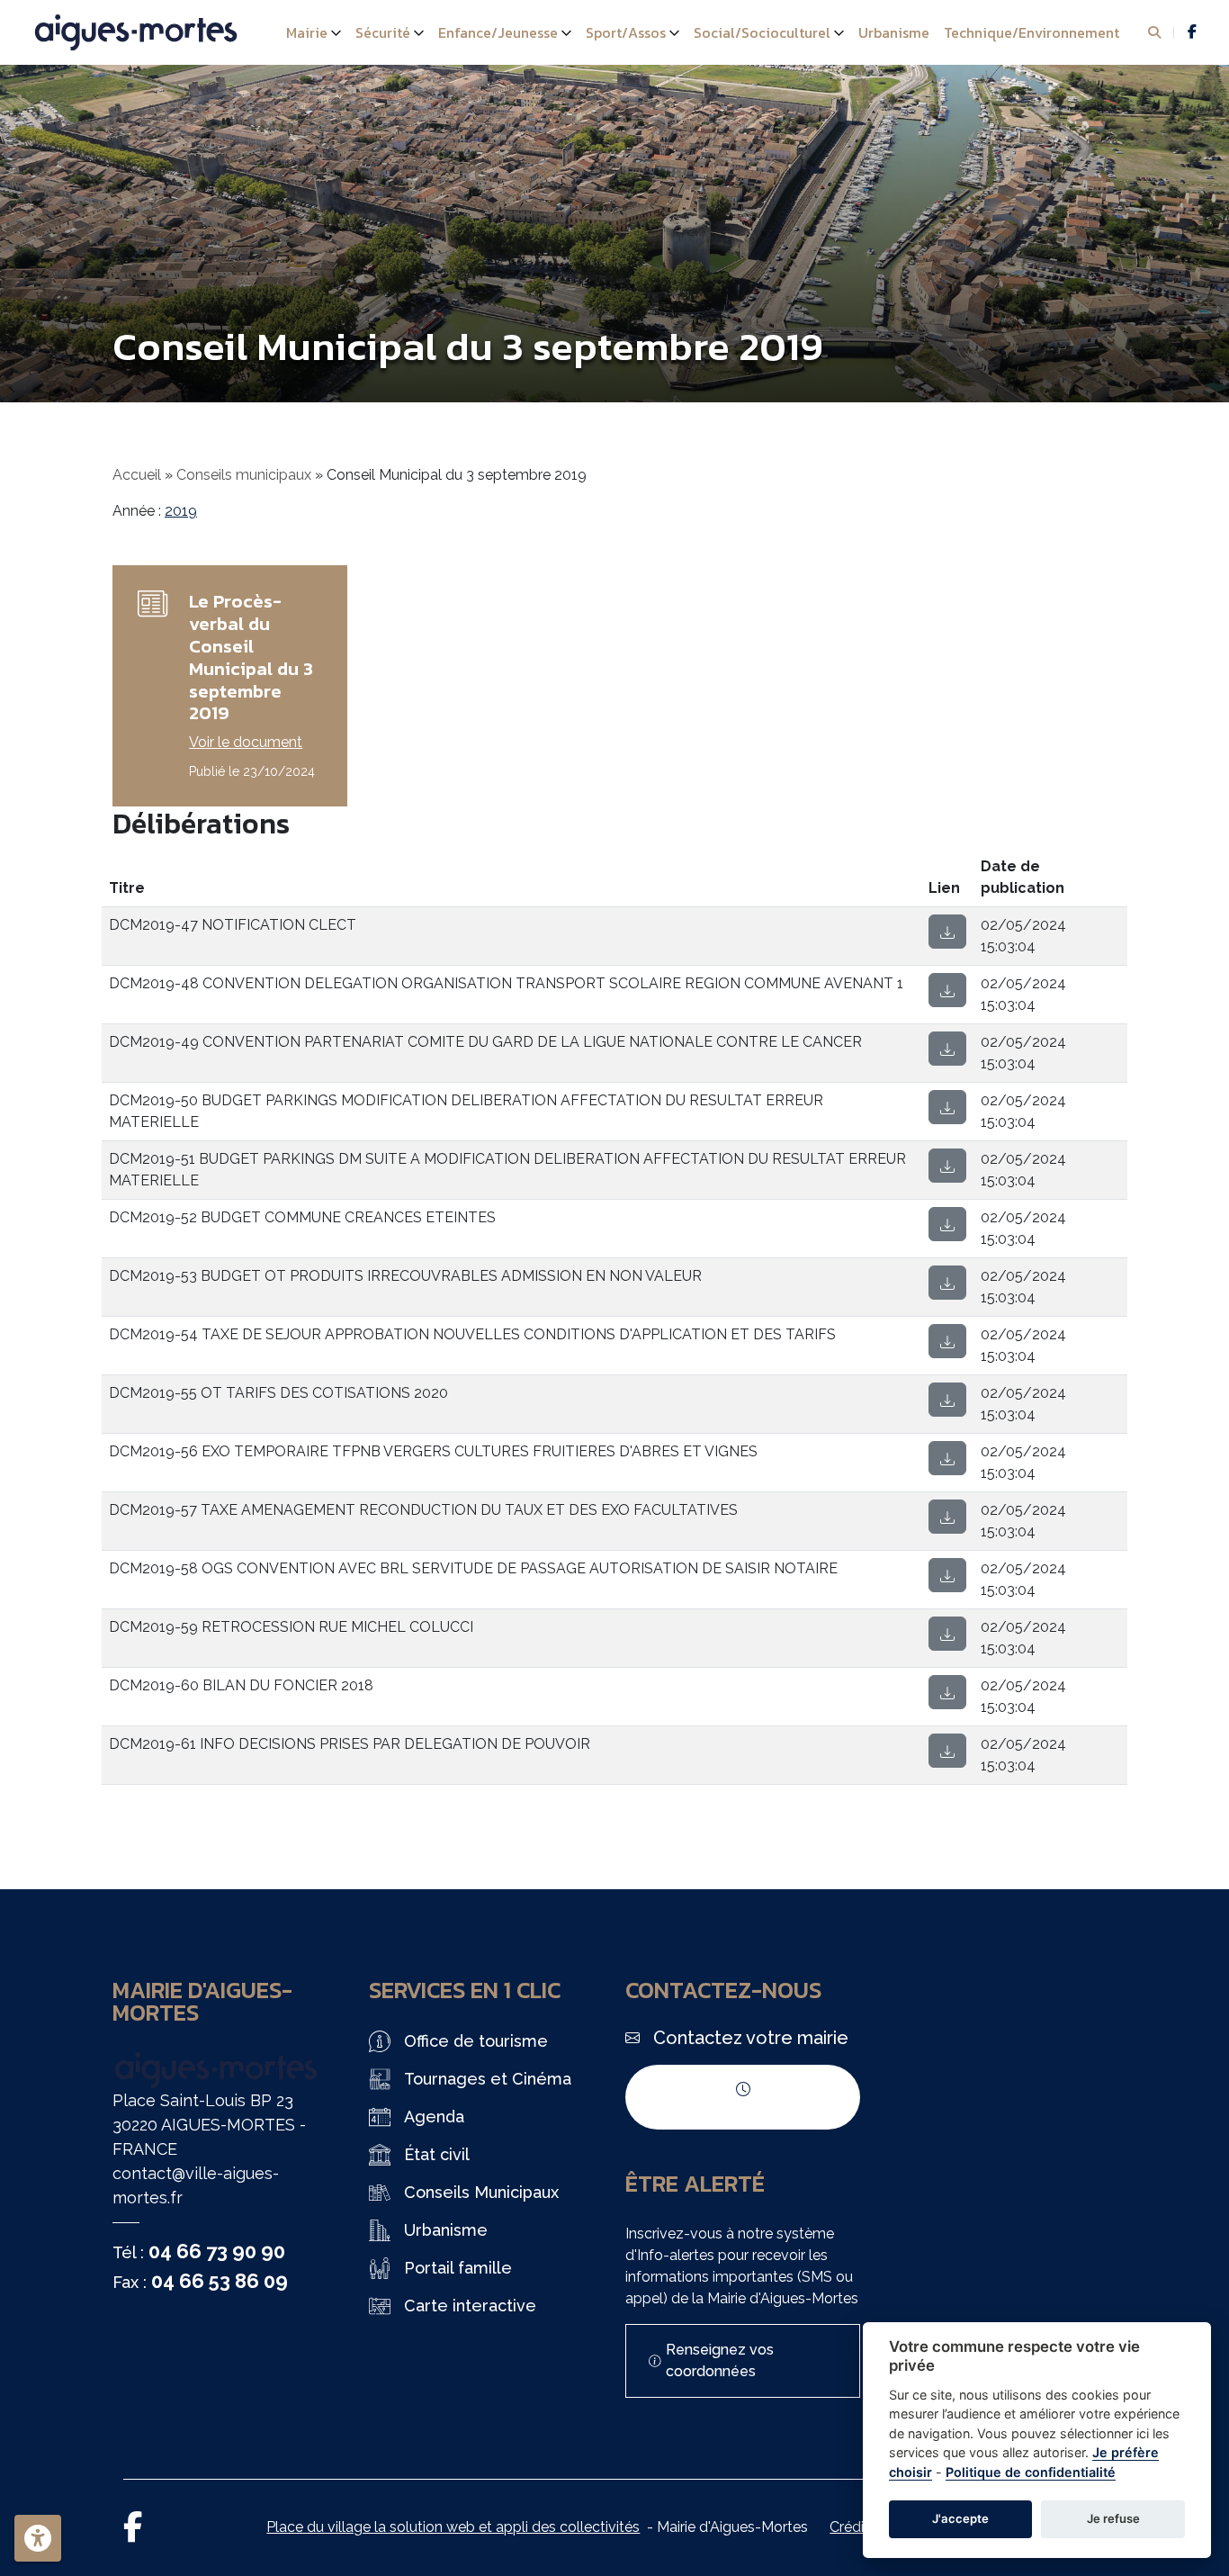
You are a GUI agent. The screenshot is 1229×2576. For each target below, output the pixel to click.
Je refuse (1113, 2518)
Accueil (137, 475)
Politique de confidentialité (1031, 2472)
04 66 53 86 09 (220, 2281)
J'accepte (960, 2518)
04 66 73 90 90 (217, 2251)
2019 (181, 511)
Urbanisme (894, 32)
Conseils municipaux (244, 475)
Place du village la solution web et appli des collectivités (453, 2527)
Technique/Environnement (1032, 32)
